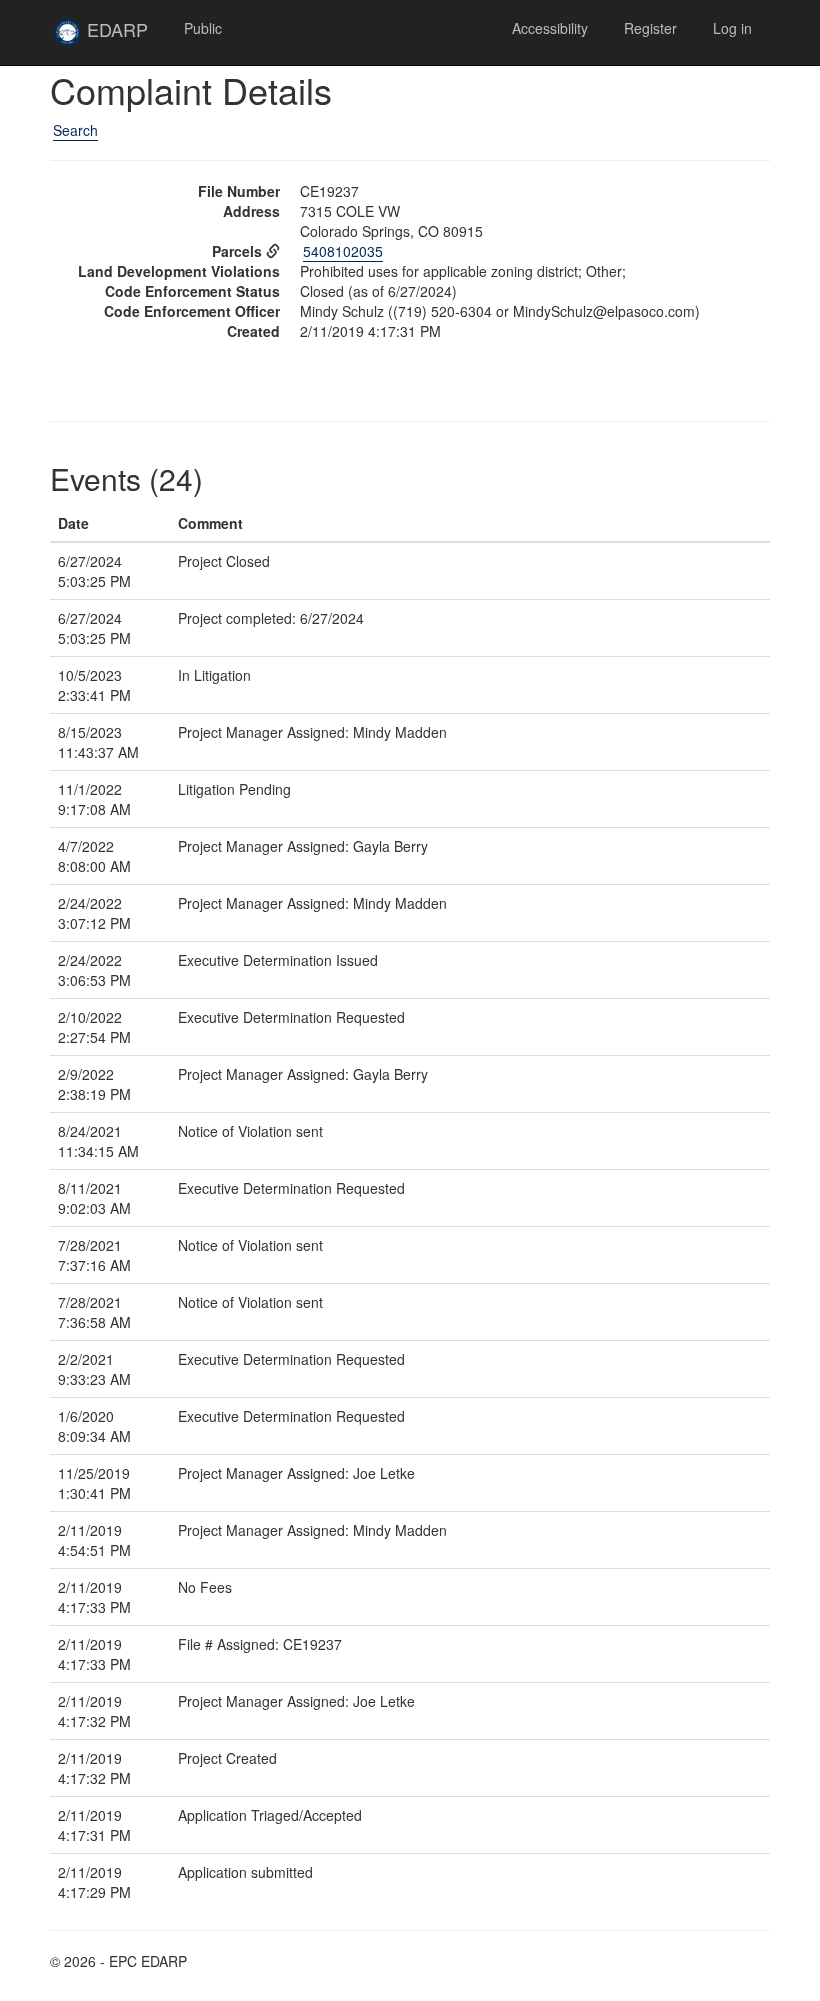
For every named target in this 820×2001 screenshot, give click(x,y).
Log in (732, 28)
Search (75, 130)
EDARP (124, 37)
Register (650, 28)
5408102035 (343, 251)
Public (203, 28)
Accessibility (550, 28)
